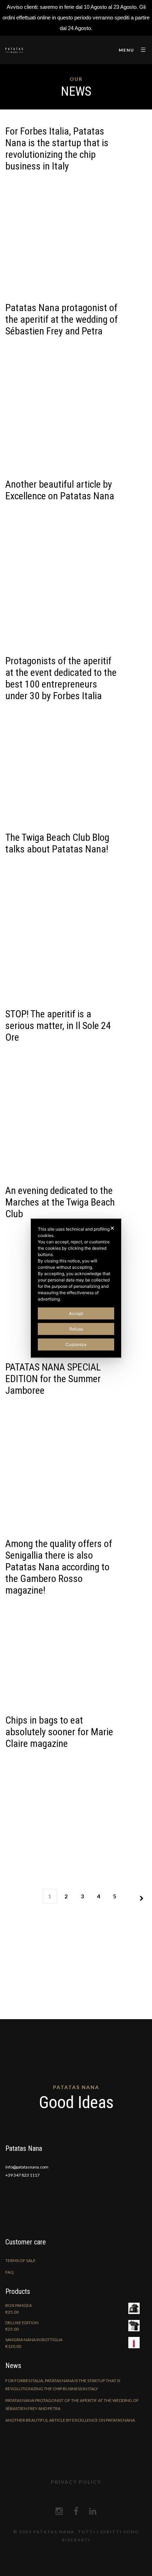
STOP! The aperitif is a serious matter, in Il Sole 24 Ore (58, 1026)
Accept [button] (76, 1313)
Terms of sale (21, 2260)
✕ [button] (112, 1228)
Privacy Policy (76, 2482)
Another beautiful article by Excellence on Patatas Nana (60, 490)
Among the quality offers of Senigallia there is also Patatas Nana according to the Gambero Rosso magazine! (59, 1567)
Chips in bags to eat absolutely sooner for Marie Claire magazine (59, 1732)
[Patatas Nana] (14, 50)
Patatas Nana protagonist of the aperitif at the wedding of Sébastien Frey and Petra (62, 319)
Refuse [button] (76, 1329)
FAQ (10, 2272)
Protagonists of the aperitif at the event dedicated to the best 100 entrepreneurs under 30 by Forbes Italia (61, 678)
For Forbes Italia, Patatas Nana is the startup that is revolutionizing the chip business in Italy (57, 149)
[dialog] (76, 1288)
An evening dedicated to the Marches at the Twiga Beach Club (60, 1202)
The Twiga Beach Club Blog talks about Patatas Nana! (57, 843)
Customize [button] (76, 1344)
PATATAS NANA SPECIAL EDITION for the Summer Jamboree (53, 1379)
